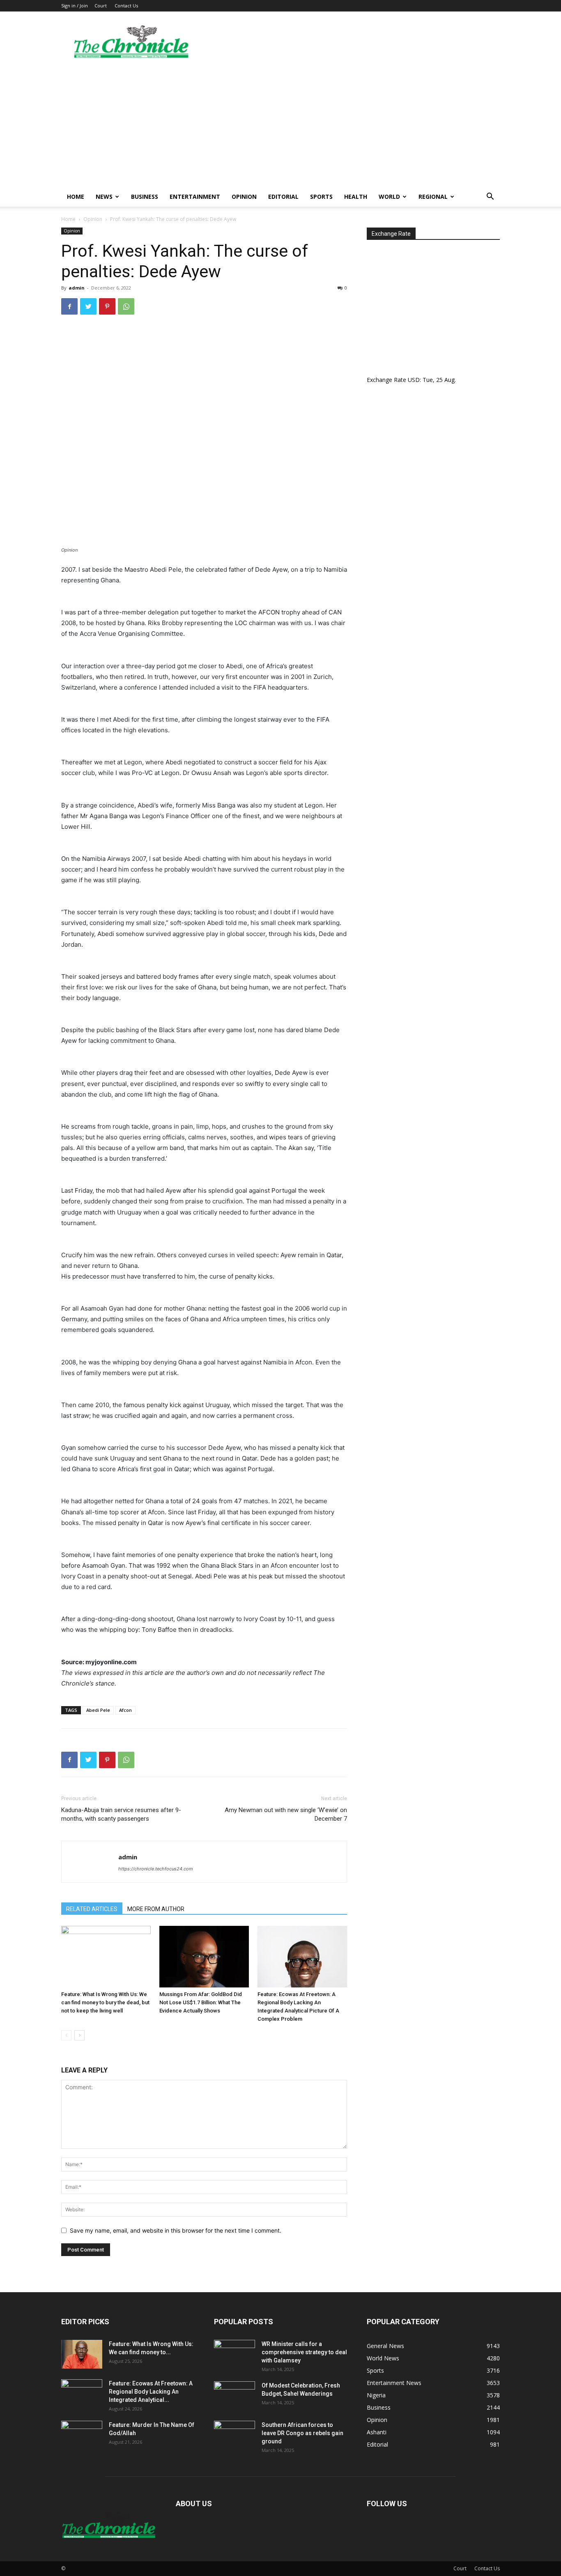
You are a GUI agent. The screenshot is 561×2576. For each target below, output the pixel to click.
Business (145, 197)
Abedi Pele (98, 1710)
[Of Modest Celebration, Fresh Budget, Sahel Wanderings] (235, 2396)
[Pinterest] (107, 306)
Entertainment (195, 197)
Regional (433, 197)
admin (77, 288)
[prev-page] (66, 2035)
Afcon (125, 1710)
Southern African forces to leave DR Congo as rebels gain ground (302, 2433)
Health (356, 197)
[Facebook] (69, 306)
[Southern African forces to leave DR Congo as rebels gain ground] (235, 2435)
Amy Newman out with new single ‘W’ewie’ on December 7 (286, 1814)
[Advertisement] (280, 125)
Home (76, 197)
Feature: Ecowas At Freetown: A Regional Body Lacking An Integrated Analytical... (151, 2392)
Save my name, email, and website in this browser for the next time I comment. (176, 2230)
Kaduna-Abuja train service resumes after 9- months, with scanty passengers (121, 1814)
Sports (321, 197)
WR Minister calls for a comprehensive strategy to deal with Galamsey (304, 2352)
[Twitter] (88, 306)
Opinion (244, 197)
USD (414, 380)
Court (101, 6)
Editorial (283, 197)
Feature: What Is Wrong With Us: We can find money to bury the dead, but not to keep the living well (105, 2002)
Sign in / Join (75, 6)
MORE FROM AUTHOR (156, 1909)
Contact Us (126, 6)
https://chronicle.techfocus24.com (156, 1869)
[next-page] (79, 2035)
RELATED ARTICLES (92, 1909)
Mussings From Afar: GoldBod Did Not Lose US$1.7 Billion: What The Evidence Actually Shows (201, 2002)
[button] (490, 197)
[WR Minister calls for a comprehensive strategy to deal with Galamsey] (235, 2354)
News (104, 197)
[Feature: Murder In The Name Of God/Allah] (82, 2435)
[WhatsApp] (126, 306)
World (389, 197)
